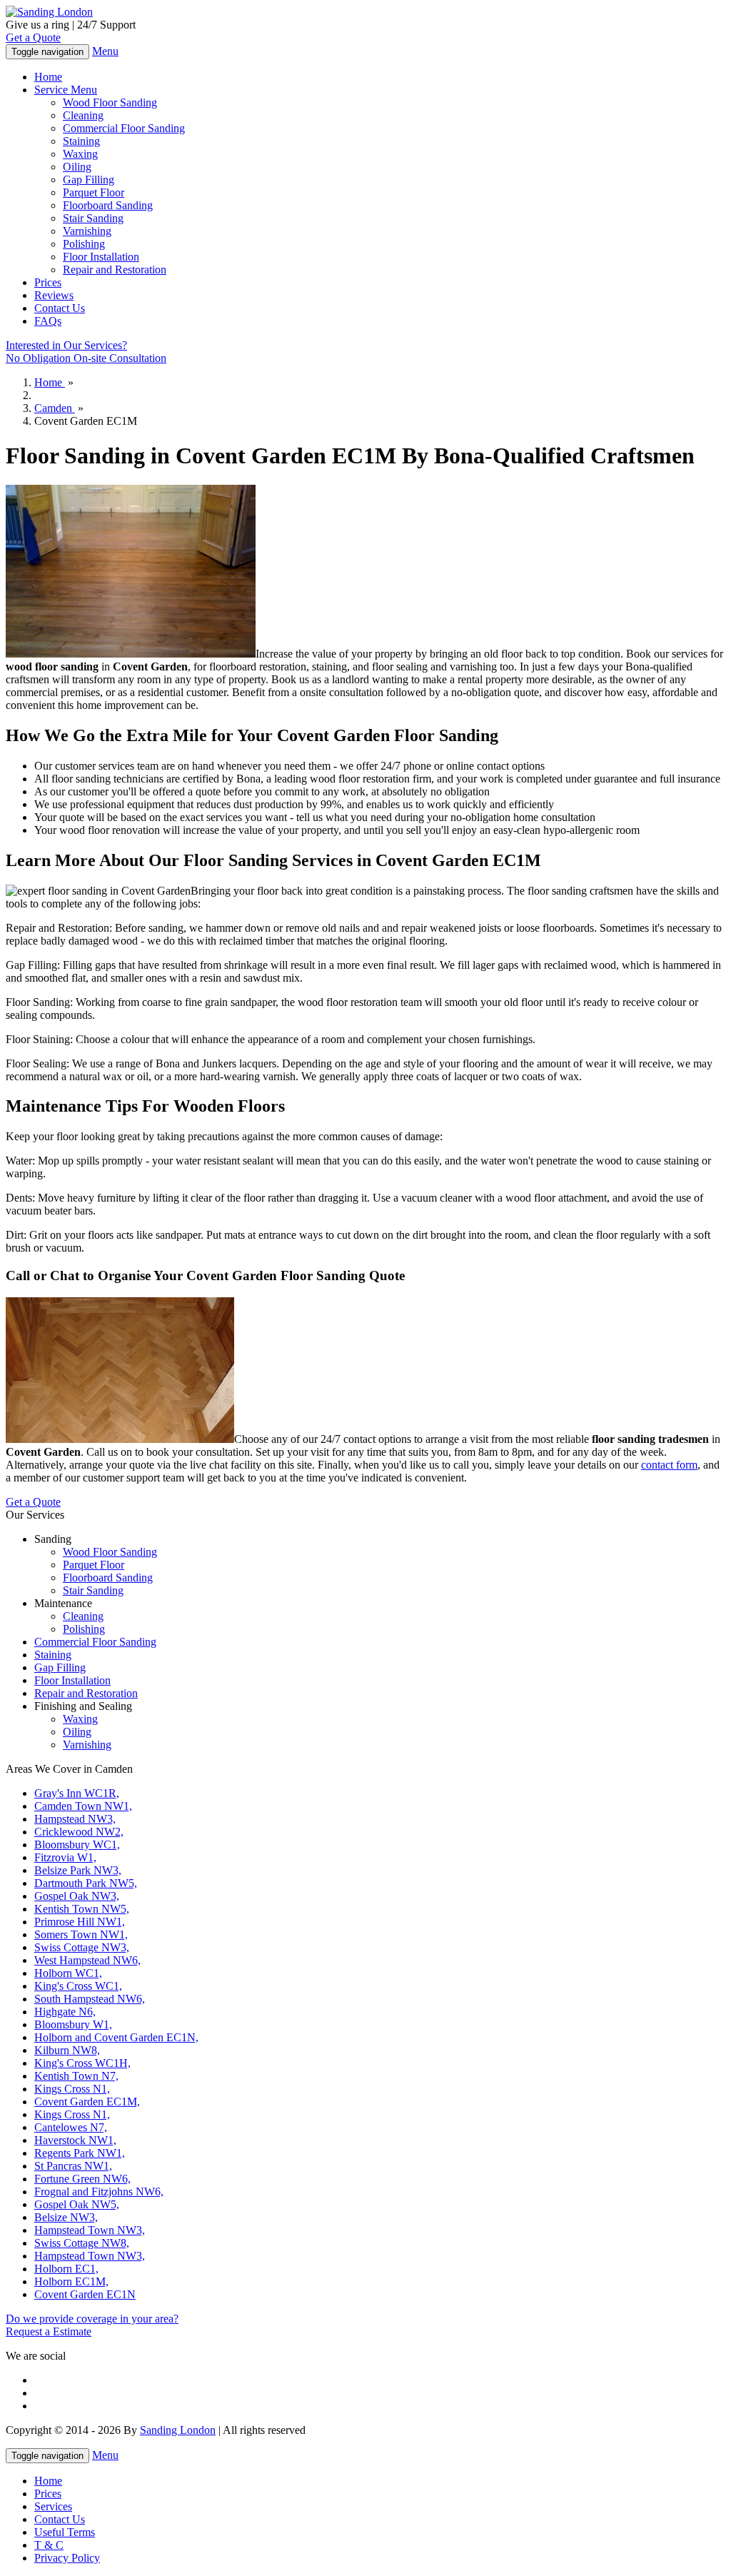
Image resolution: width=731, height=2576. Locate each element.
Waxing (80, 154)
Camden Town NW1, (83, 1806)
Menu (105, 51)
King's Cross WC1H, (82, 2063)
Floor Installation (101, 257)
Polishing (84, 244)
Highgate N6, (65, 2012)
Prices (48, 282)
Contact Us (60, 308)
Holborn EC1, (66, 2269)
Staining (81, 141)
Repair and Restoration (115, 270)
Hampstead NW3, (75, 1819)
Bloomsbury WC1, (77, 1845)
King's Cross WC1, (78, 1986)
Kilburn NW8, (67, 2050)
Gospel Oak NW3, (77, 1896)
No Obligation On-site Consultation (86, 352)
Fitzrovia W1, (65, 1857)
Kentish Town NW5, (82, 1909)
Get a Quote (33, 37)
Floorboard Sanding (108, 205)
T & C (49, 2545)
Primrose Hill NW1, (80, 1922)
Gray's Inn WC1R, (77, 1793)
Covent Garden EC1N (85, 2294)
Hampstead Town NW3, (90, 2230)
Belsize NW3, (66, 2217)
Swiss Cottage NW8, (82, 2243)
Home (48, 77)
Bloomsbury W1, (73, 2024)
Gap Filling (89, 180)
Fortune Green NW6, (82, 2179)
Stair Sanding (93, 218)
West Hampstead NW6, (87, 1960)
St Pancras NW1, (73, 2166)
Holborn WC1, (68, 1973)
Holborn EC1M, (71, 2281)
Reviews (54, 295)
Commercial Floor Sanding (124, 128)
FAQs (48, 321)
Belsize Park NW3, (78, 1870)
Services (53, 2506)
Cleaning (83, 115)
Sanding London (178, 2430)
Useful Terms (65, 2532)
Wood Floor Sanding (110, 102)
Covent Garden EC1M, (87, 2102)
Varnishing (87, 231)
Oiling (77, 167)
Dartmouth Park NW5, (86, 1883)
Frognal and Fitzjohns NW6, (99, 2192)
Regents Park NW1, (80, 2153)
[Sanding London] (49, 12)
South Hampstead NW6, (90, 1999)
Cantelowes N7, (71, 2127)
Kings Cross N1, (72, 2089)
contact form (669, 1465)
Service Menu (66, 90)
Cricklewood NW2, (79, 1832)
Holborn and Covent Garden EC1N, (116, 2037)
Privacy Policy (67, 2558)
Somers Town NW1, (81, 1934)
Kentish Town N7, (76, 2076)
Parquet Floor (94, 192)
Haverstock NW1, (75, 2140)
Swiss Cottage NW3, (82, 1947)
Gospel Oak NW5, (77, 2204)
